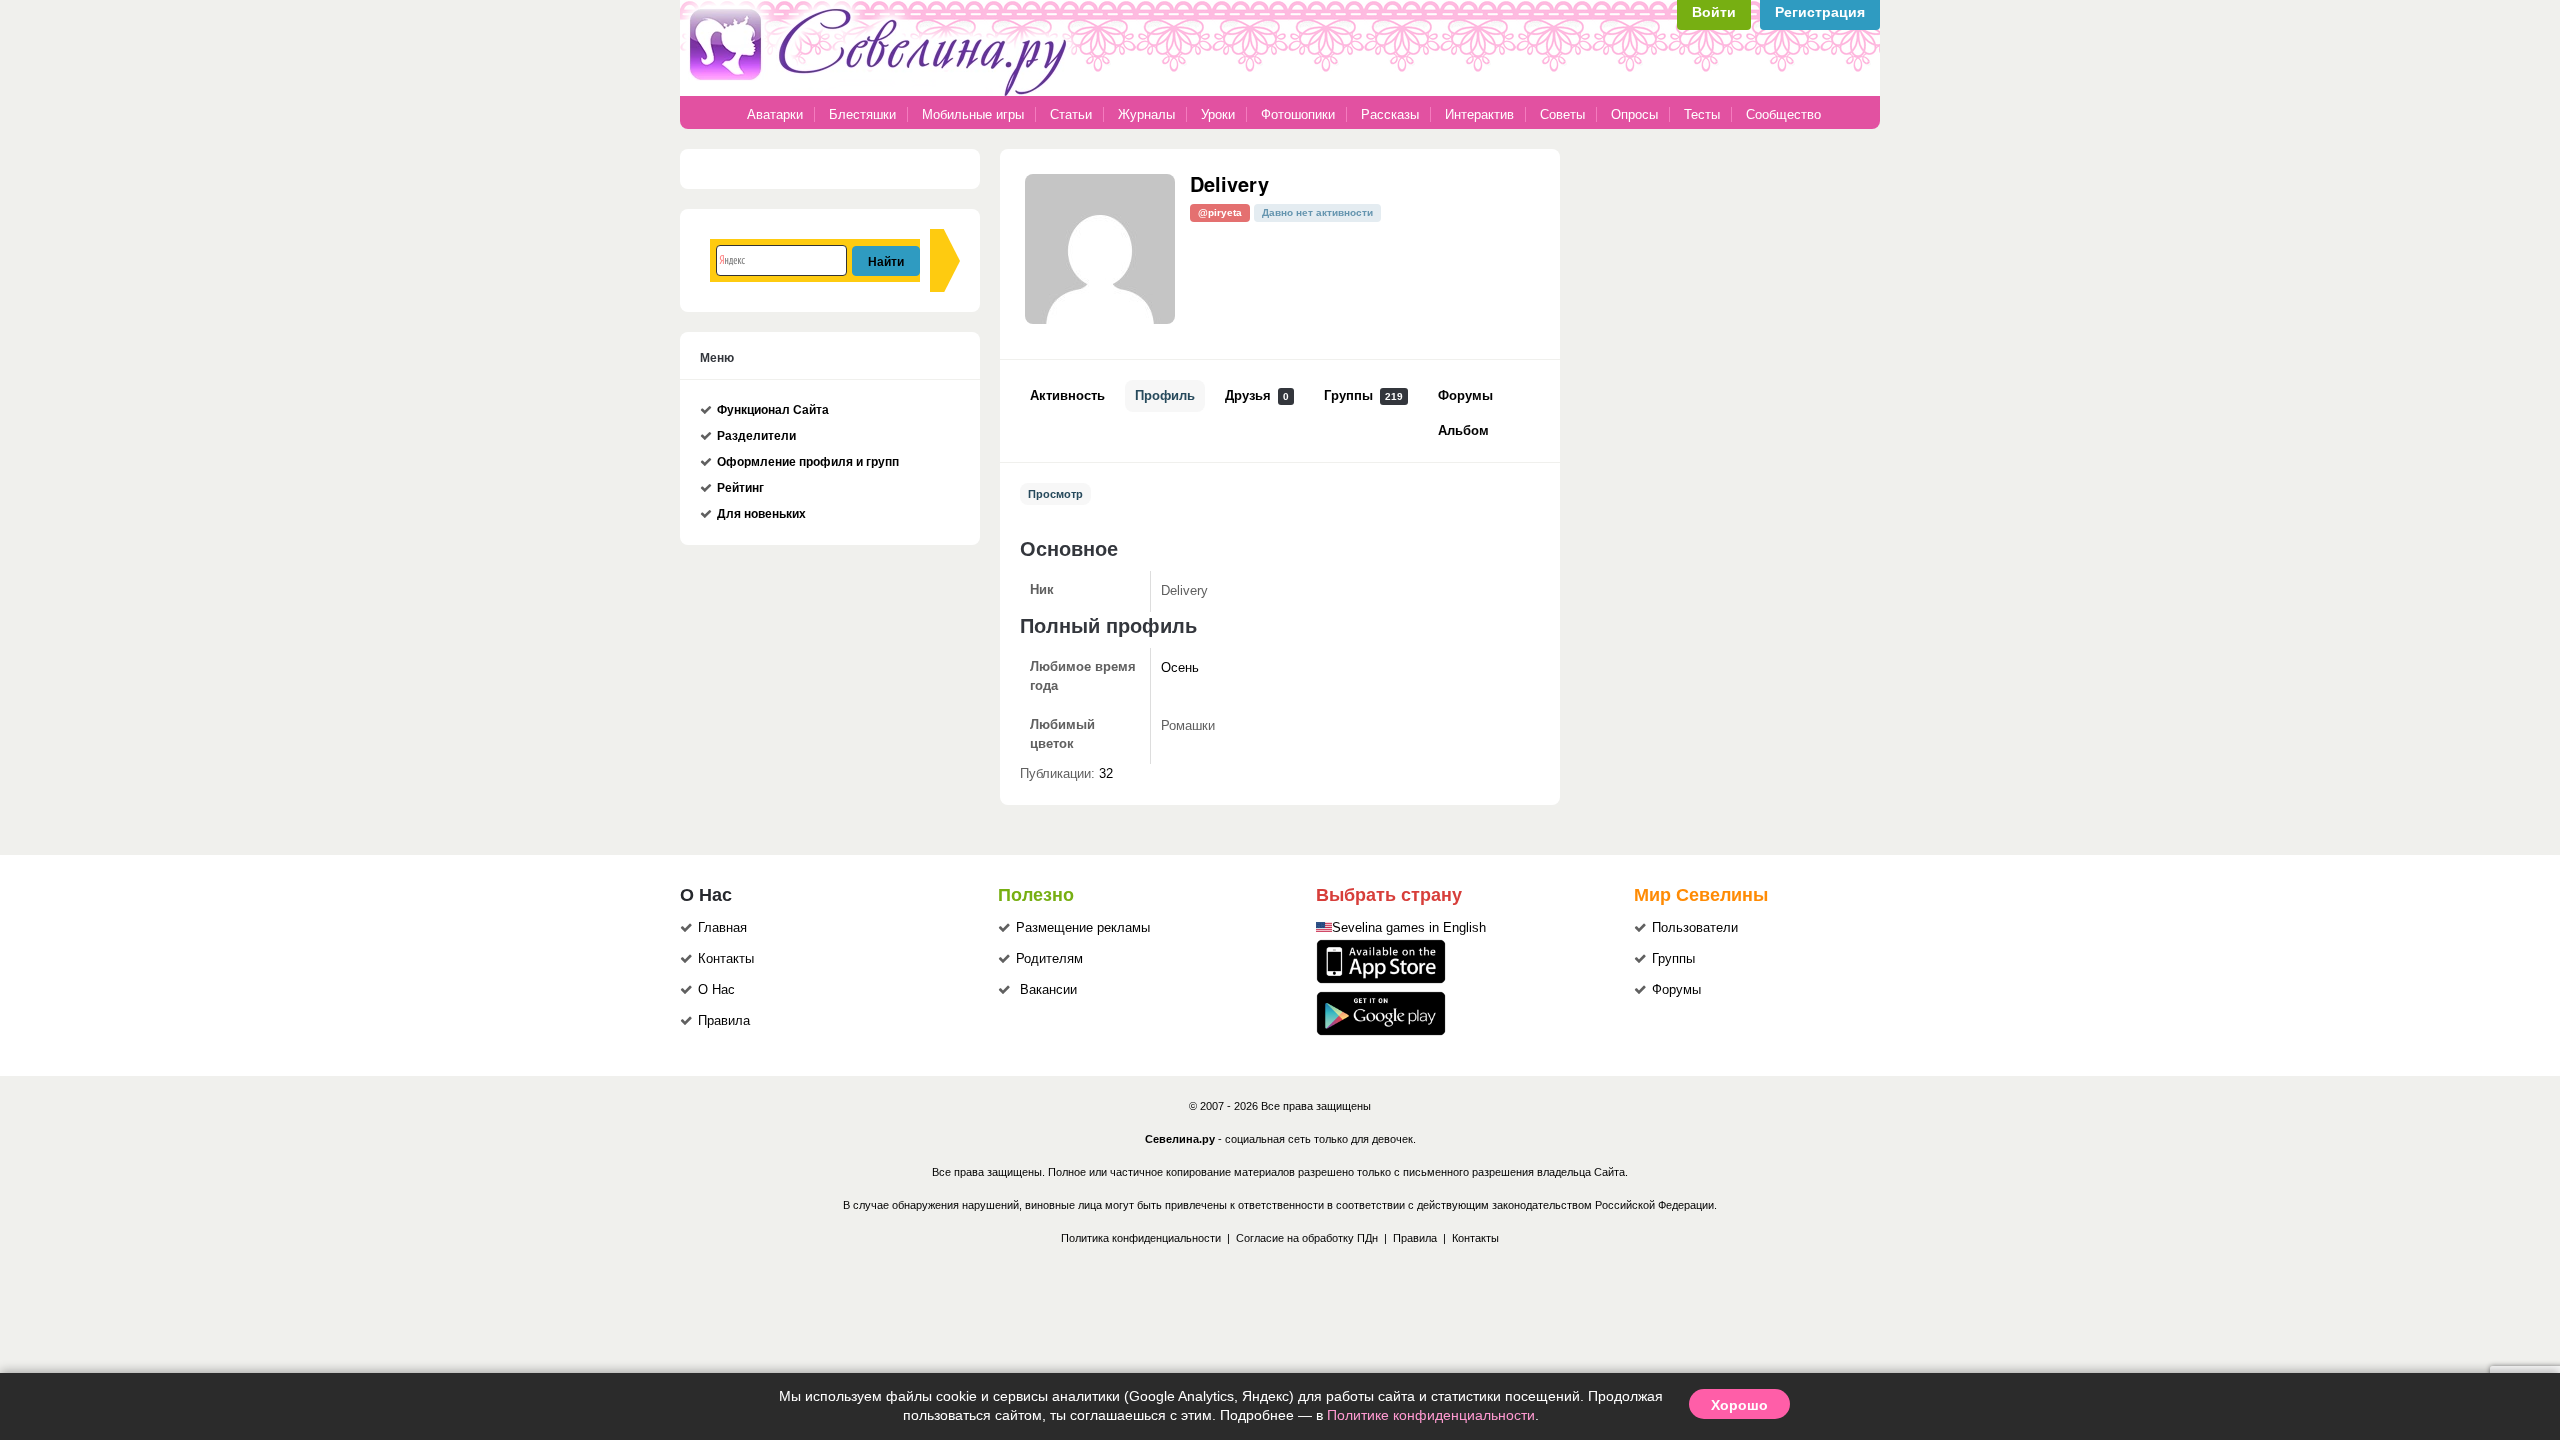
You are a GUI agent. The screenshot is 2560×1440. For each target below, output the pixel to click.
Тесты (1702, 114)
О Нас (716, 990)
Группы (1363, 396)
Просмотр (1055, 494)
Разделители (756, 436)
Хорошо (1739, 1404)
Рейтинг (740, 488)
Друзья (1257, 396)
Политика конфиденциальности (1141, 1238)
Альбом (1463, 431)
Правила (724, 1021)
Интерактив (1479, 114)
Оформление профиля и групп (808, 462)
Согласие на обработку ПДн (1307, 1238)
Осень (1180, 668)
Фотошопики (1298, 114)
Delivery (1229, 183)
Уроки (1218, 114)
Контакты (726, 959)
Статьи (1071, 114)
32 (1106, 774)
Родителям (1049, 959)
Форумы (1465, 396)
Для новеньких (761, 514)
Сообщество (1783, 114)
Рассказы (1392, 114)
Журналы (1146, 114)
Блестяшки (862, 114)
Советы (1562, 114)
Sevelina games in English (1409, 928)
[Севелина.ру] (882, 92)
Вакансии (1048, 990)
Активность (1067, 396)
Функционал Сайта (773, 410)
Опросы (1634, 114)
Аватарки (775, 114)
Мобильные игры (973, 114)
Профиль (1165, 396)
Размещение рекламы (1083, 928)
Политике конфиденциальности (1431, 1415)
